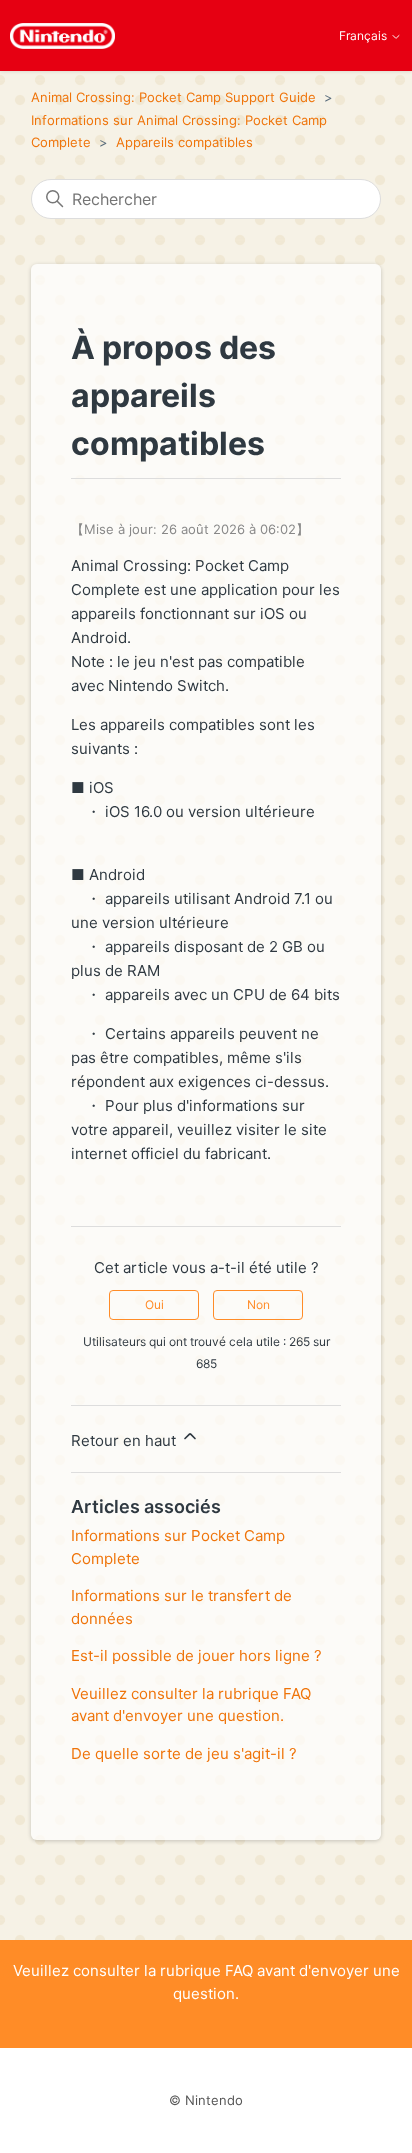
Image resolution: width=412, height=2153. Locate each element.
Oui (154, 1304)
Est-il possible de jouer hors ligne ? (196, 1655)
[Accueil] (62, 36)
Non (258, 1304)
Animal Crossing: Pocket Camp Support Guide (173, 97)
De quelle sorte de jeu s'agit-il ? (184, 1753)
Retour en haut (125, 1440)
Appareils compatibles (184, 142)
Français (364, 36)
